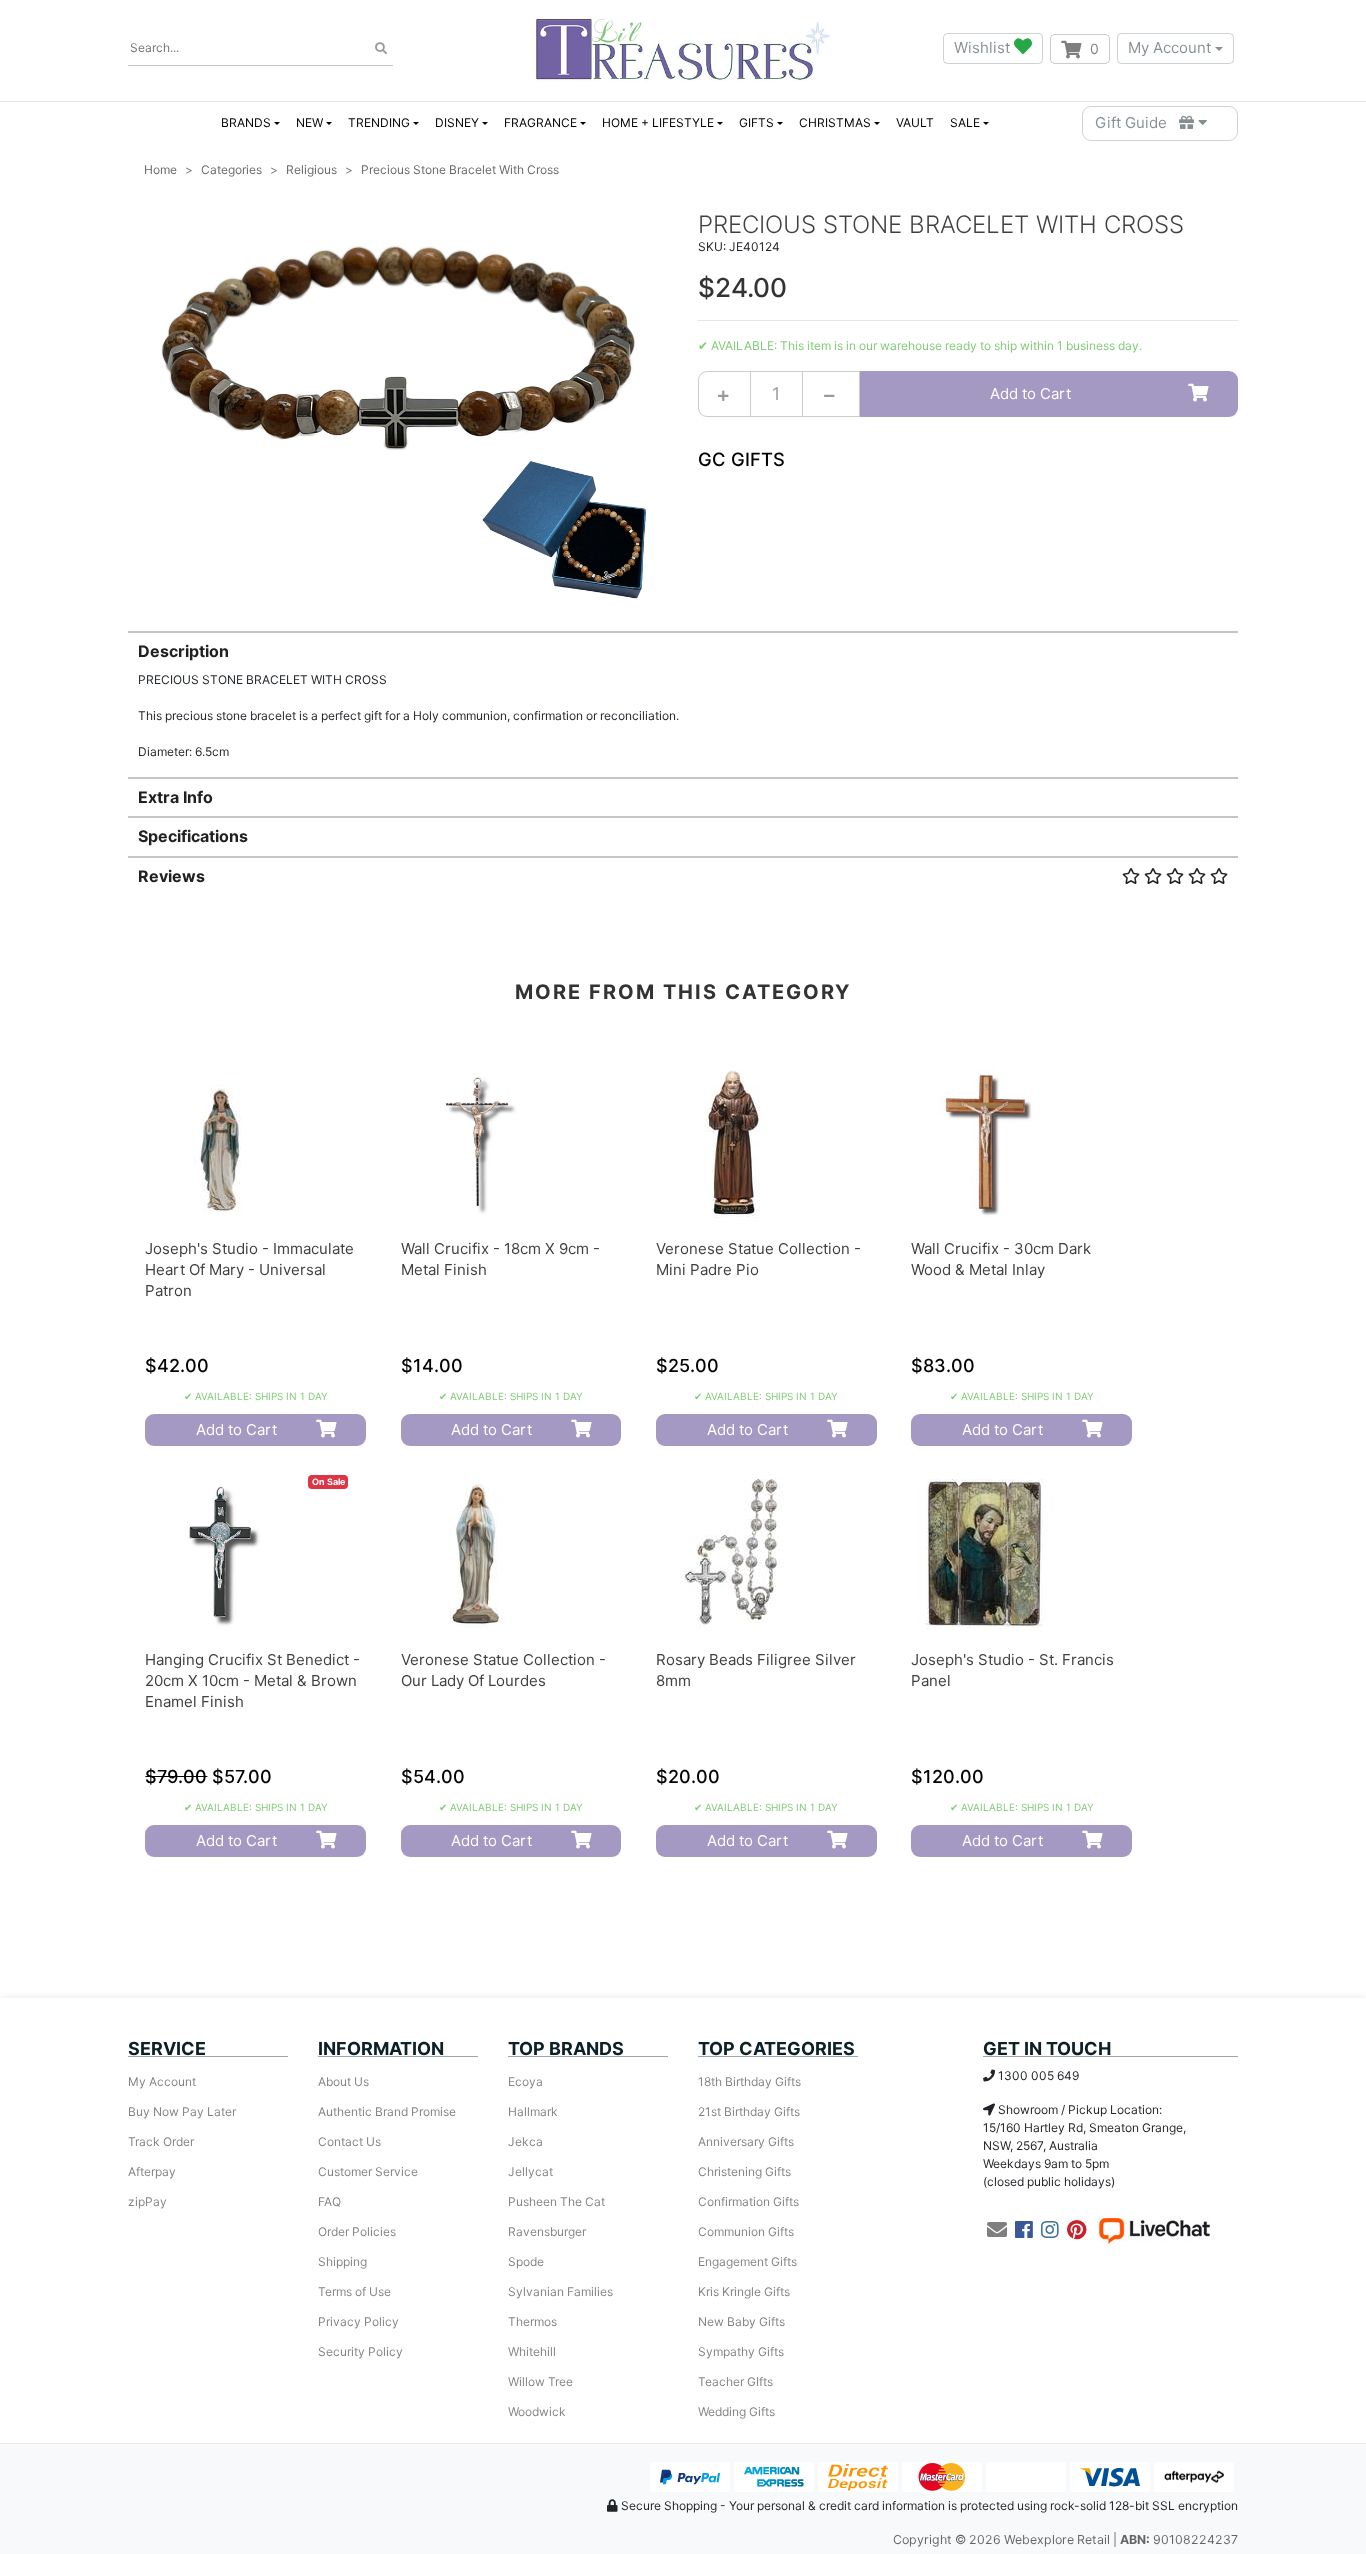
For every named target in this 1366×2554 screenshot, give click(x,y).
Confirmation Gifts (748, 2201)
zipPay (147, 2201)
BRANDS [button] (246, 122)
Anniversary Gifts (746, 2141)
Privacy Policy (358, 2321)
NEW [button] (309, 122)
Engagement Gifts (747, 2261)
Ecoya (525, 2081)
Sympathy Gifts (741, 2351)
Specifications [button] (193, 836)
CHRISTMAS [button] (835, 122)
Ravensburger (547, 2231)
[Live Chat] (1154, 2230)
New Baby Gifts (741, 2321)
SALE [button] (965, 122)
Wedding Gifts (736, 2411)
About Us (343, 2081)
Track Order (161, 2141)
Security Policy (360, 2351)
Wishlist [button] (984, 47)
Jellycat (530, 2171)
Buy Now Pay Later (182, 2111)
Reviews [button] (171, 876)
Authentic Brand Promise (387, 2111)
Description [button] (183, 651)
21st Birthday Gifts (749, 2111)
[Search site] (381, 49)
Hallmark (533, 2111)
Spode (526, 2261)
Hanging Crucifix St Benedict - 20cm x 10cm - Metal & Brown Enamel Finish (252, 1680)
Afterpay (152, 2171)
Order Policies (357, 2231)
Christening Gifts (744, 2171)
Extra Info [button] (175, 797)
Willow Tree (540, 2381)
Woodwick (537, 2411)
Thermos (532, 2321)
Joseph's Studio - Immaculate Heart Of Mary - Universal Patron (249, 1269)
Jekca (525, 2141)
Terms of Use (354, 2291)
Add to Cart (1030, 393)
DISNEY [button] (457, 122)
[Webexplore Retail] (682, 48)
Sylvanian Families (560, 2291)
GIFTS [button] (756, 122)
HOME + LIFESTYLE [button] (658, 122)
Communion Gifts (746, 2231)
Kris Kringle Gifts (744, 2291)
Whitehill (532, 2351)
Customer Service (368, 2171)
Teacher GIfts (735, 2381)
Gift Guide (1137, 122)
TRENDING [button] (379, 122)
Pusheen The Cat (556, 2201)
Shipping (342, 2261)
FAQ (329, 2201)
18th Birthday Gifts (749, 2081)
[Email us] (997, 2230)
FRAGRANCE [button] (540, 122)
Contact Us (349, 2141)
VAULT (915, 122)
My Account (1169, 47)
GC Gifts (741, 459)
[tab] (683, 695)
